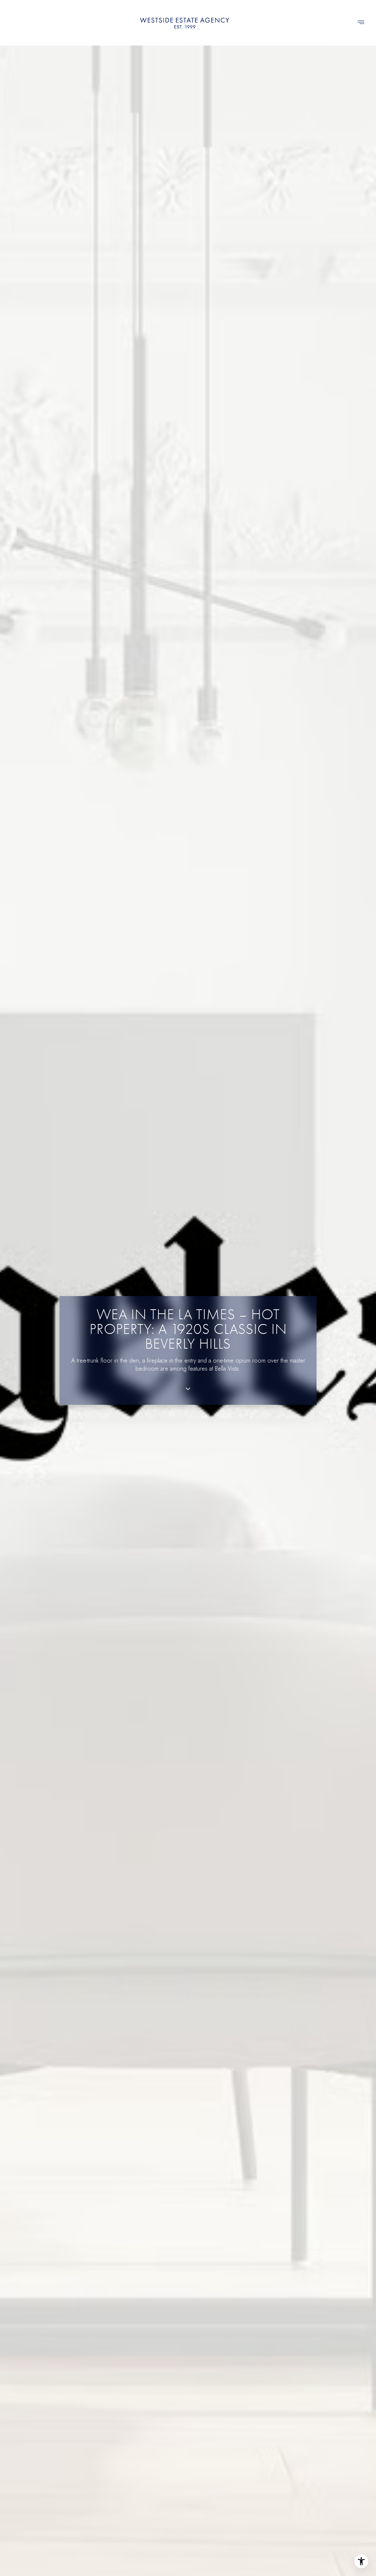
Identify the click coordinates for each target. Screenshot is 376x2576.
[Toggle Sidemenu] (361, 23)
